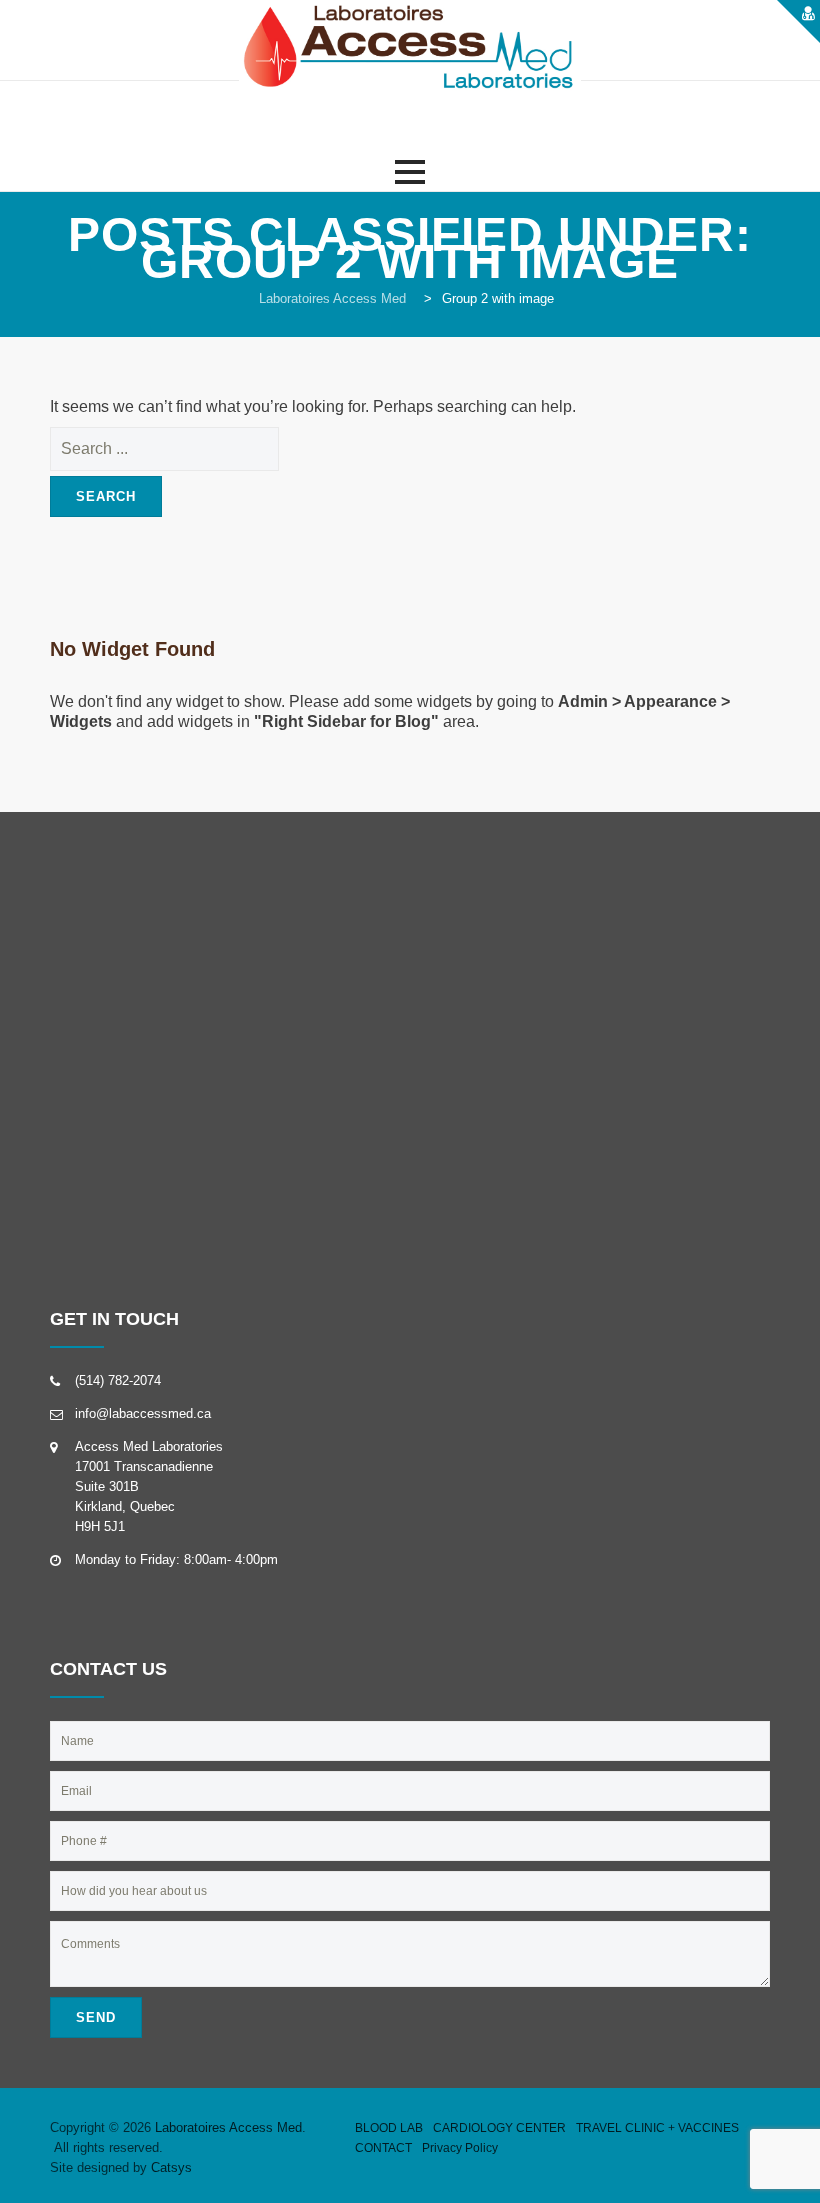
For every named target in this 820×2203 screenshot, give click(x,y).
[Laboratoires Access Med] (409, 50)
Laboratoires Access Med (228, 2127)
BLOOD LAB (389, 2128)
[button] (410, 172)
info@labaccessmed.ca (143, 1413)
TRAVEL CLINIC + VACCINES (657, 2128)
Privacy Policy (460, 2148)
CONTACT (383, 2148)
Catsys (171, 2167)
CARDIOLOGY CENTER (499, 2128)
